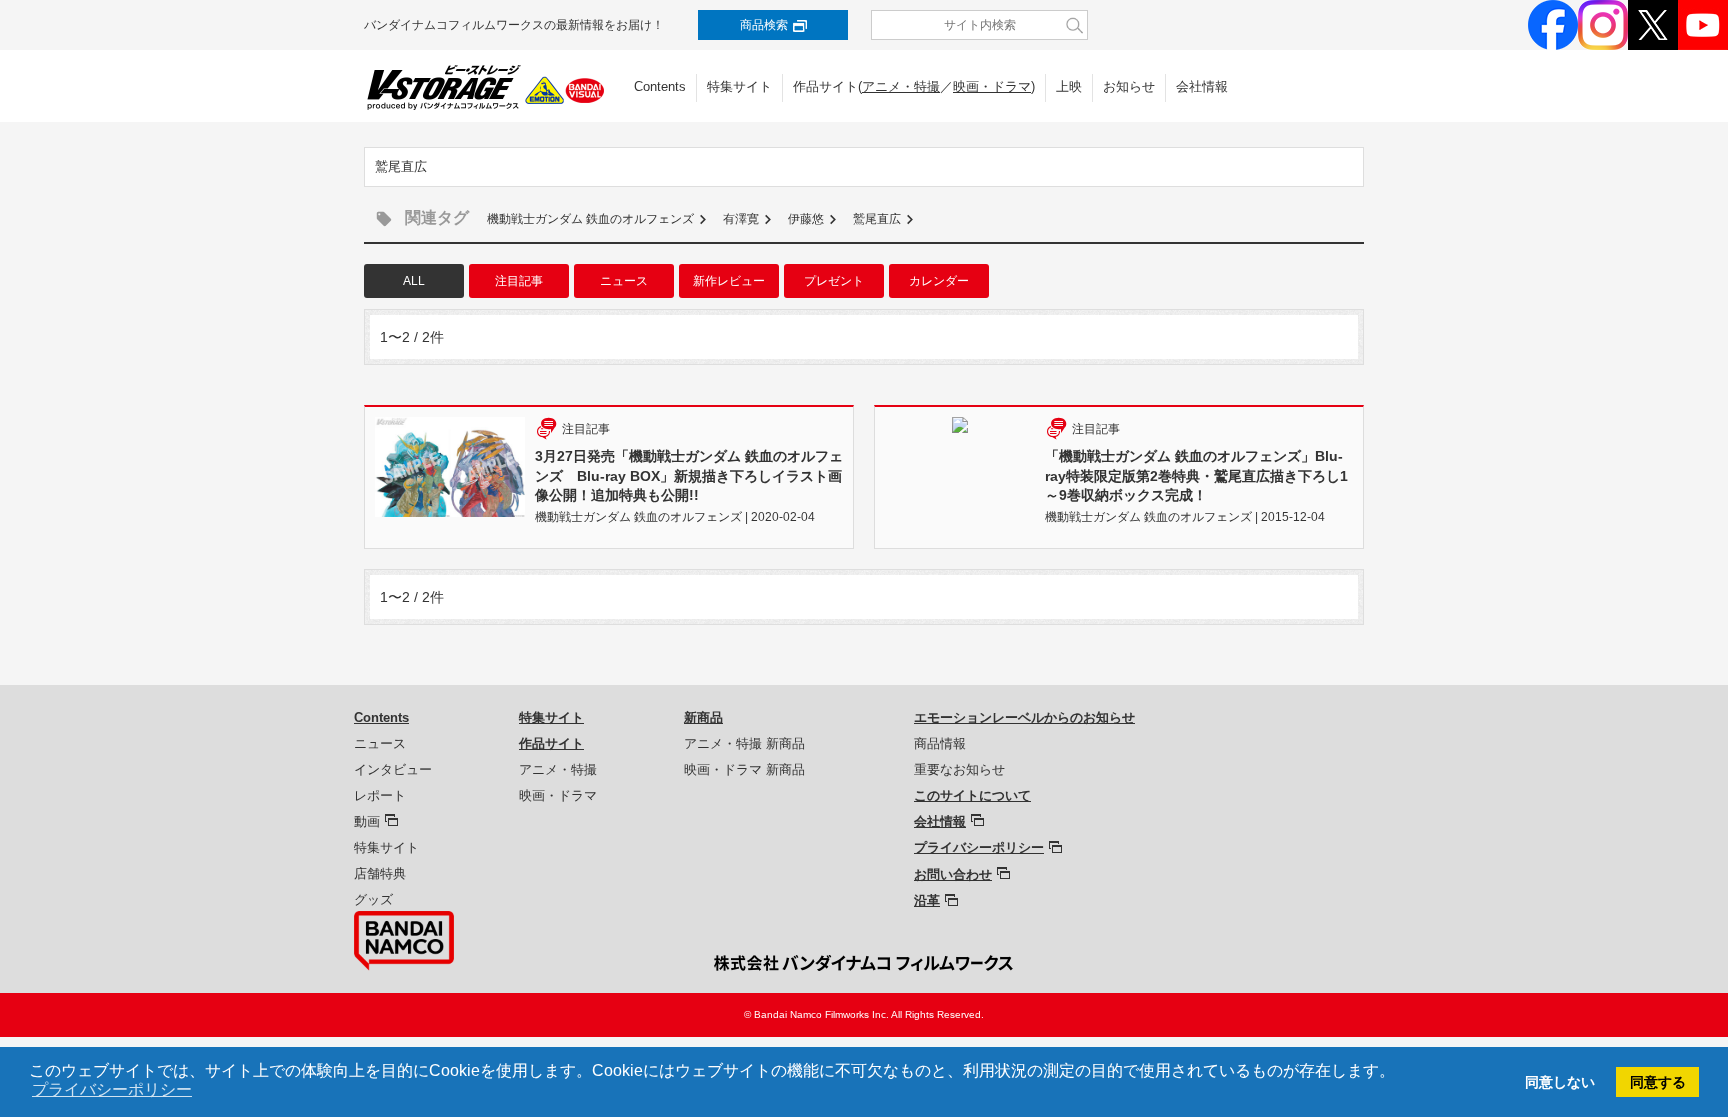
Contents (660, 86)
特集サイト (739, 86)
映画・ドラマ (992, 86)
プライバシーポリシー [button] (112, 1089)
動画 (367, 821)
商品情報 (940, 743)
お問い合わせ (953, 874)
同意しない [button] (1560, 1082)
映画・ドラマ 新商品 (744, 769)
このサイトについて (972, 795)
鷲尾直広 (877, 219)
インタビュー (393, 769)
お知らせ (1129, 86)
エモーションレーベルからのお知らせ (1024, 717)
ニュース (624, 281)
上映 (1069, 86)
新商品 (703, 717)
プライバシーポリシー (979, 847)
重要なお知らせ (959, 769)
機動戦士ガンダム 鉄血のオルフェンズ (590, 219)
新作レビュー (729, 281)
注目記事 (519, 281)
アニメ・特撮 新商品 (744, 743)
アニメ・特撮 (901, 86)
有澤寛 (741, 219)
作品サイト (551, 743)
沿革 (927, 900)
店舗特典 (380, 873)
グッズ (373, 899)
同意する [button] (1658, 1082)
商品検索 (764, 25)
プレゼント (834, 281)
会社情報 (1202, 86)
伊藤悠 (806, 219)
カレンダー (939, 281)
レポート (380, 795)
